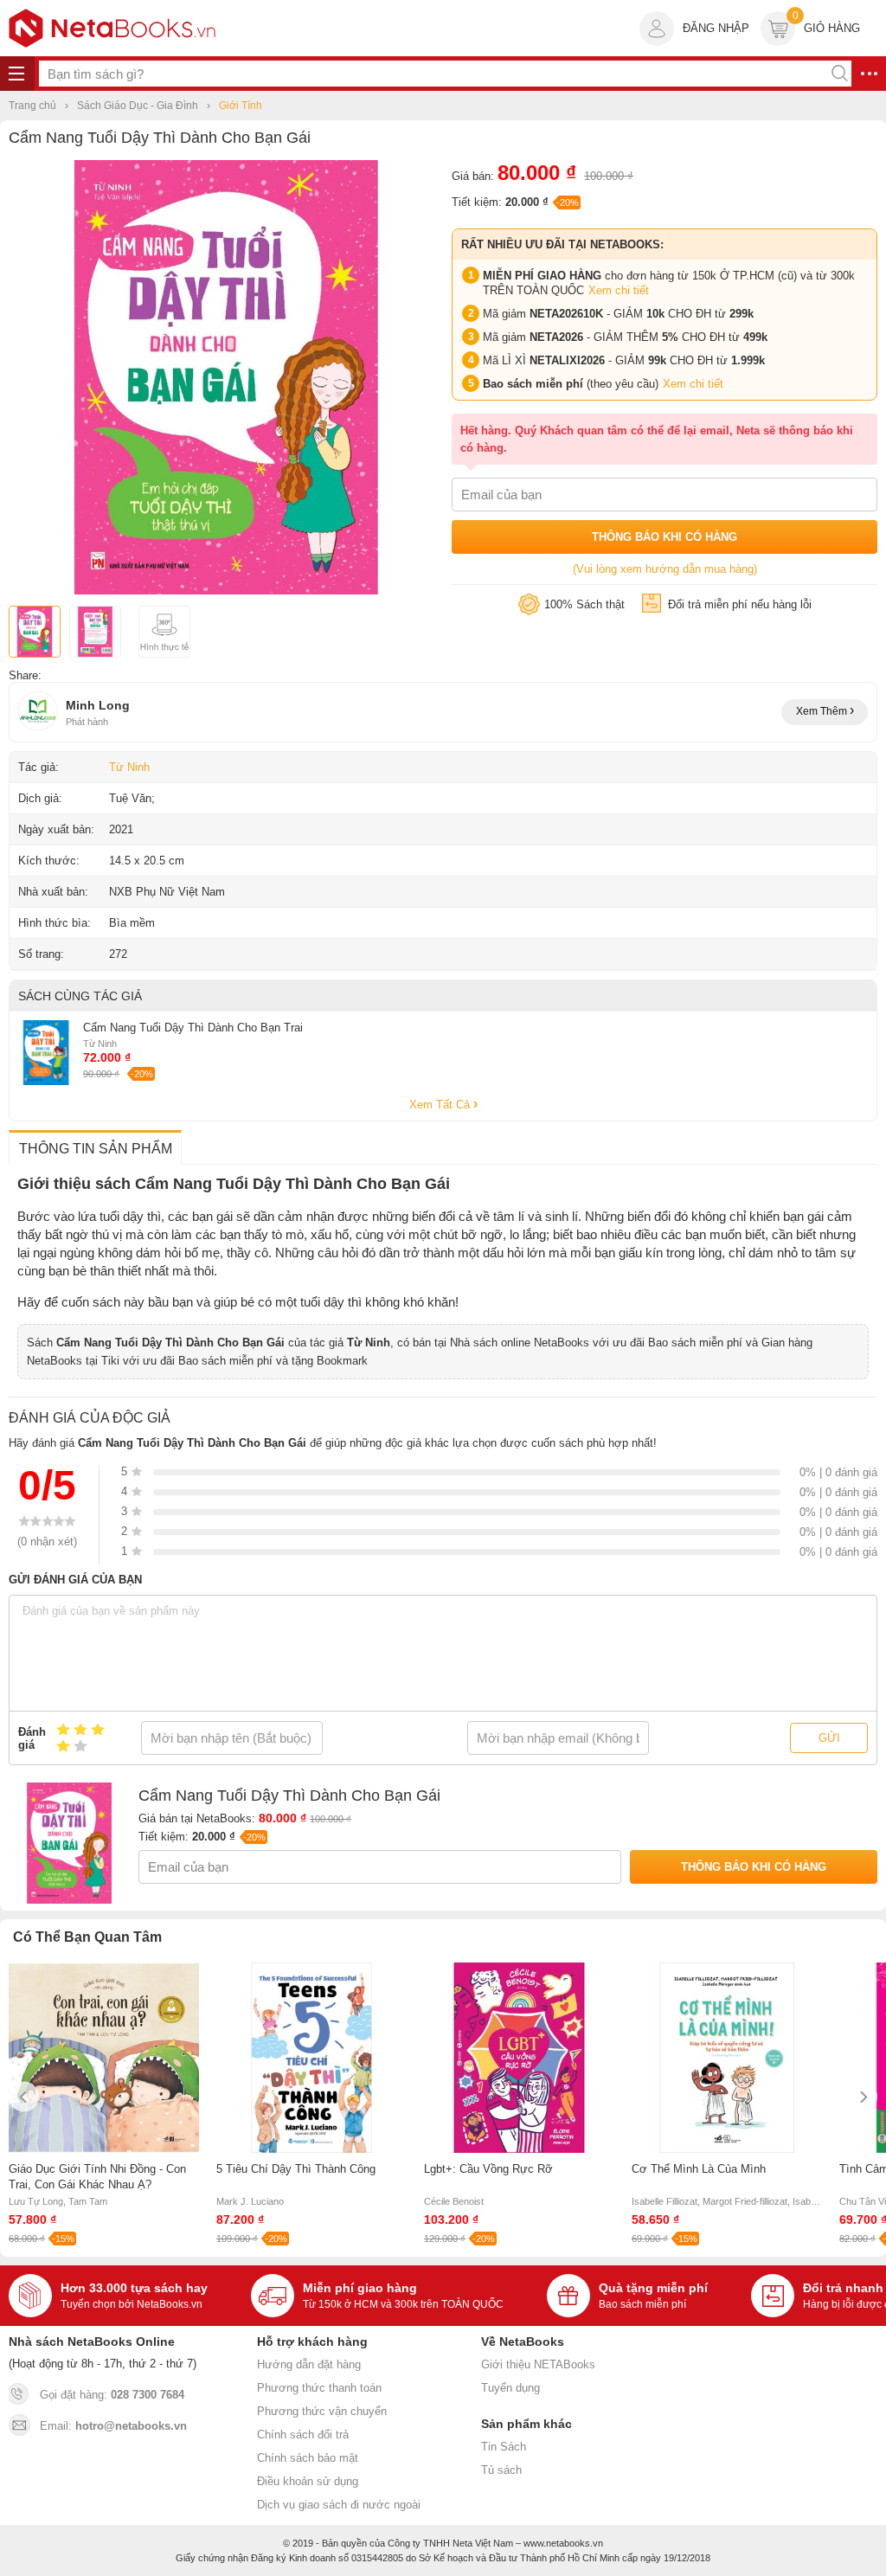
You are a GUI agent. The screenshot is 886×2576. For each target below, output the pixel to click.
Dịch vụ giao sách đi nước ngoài (339, 2505)
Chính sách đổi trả (303, 2435)
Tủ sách (501, 2470)
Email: (113, 2426)
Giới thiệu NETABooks (538, 2364)
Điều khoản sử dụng (308, 2481)
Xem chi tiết (619, 290)
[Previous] (24, 2097)
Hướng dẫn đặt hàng (309, 2364)
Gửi (829, 1738)
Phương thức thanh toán (319, 2388)
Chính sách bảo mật (308, 2458)
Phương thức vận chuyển (322, 2411)
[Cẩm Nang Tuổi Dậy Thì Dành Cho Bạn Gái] (226, 591)
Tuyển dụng (510, 2388)
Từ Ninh (129, 767)
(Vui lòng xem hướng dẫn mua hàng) (665, 569)
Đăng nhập (716, 28)
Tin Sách (504, 2447)
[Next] (862, 2097)
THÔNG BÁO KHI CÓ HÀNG (664, 537)
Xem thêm (823, 711)
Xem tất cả (441, 1105)
